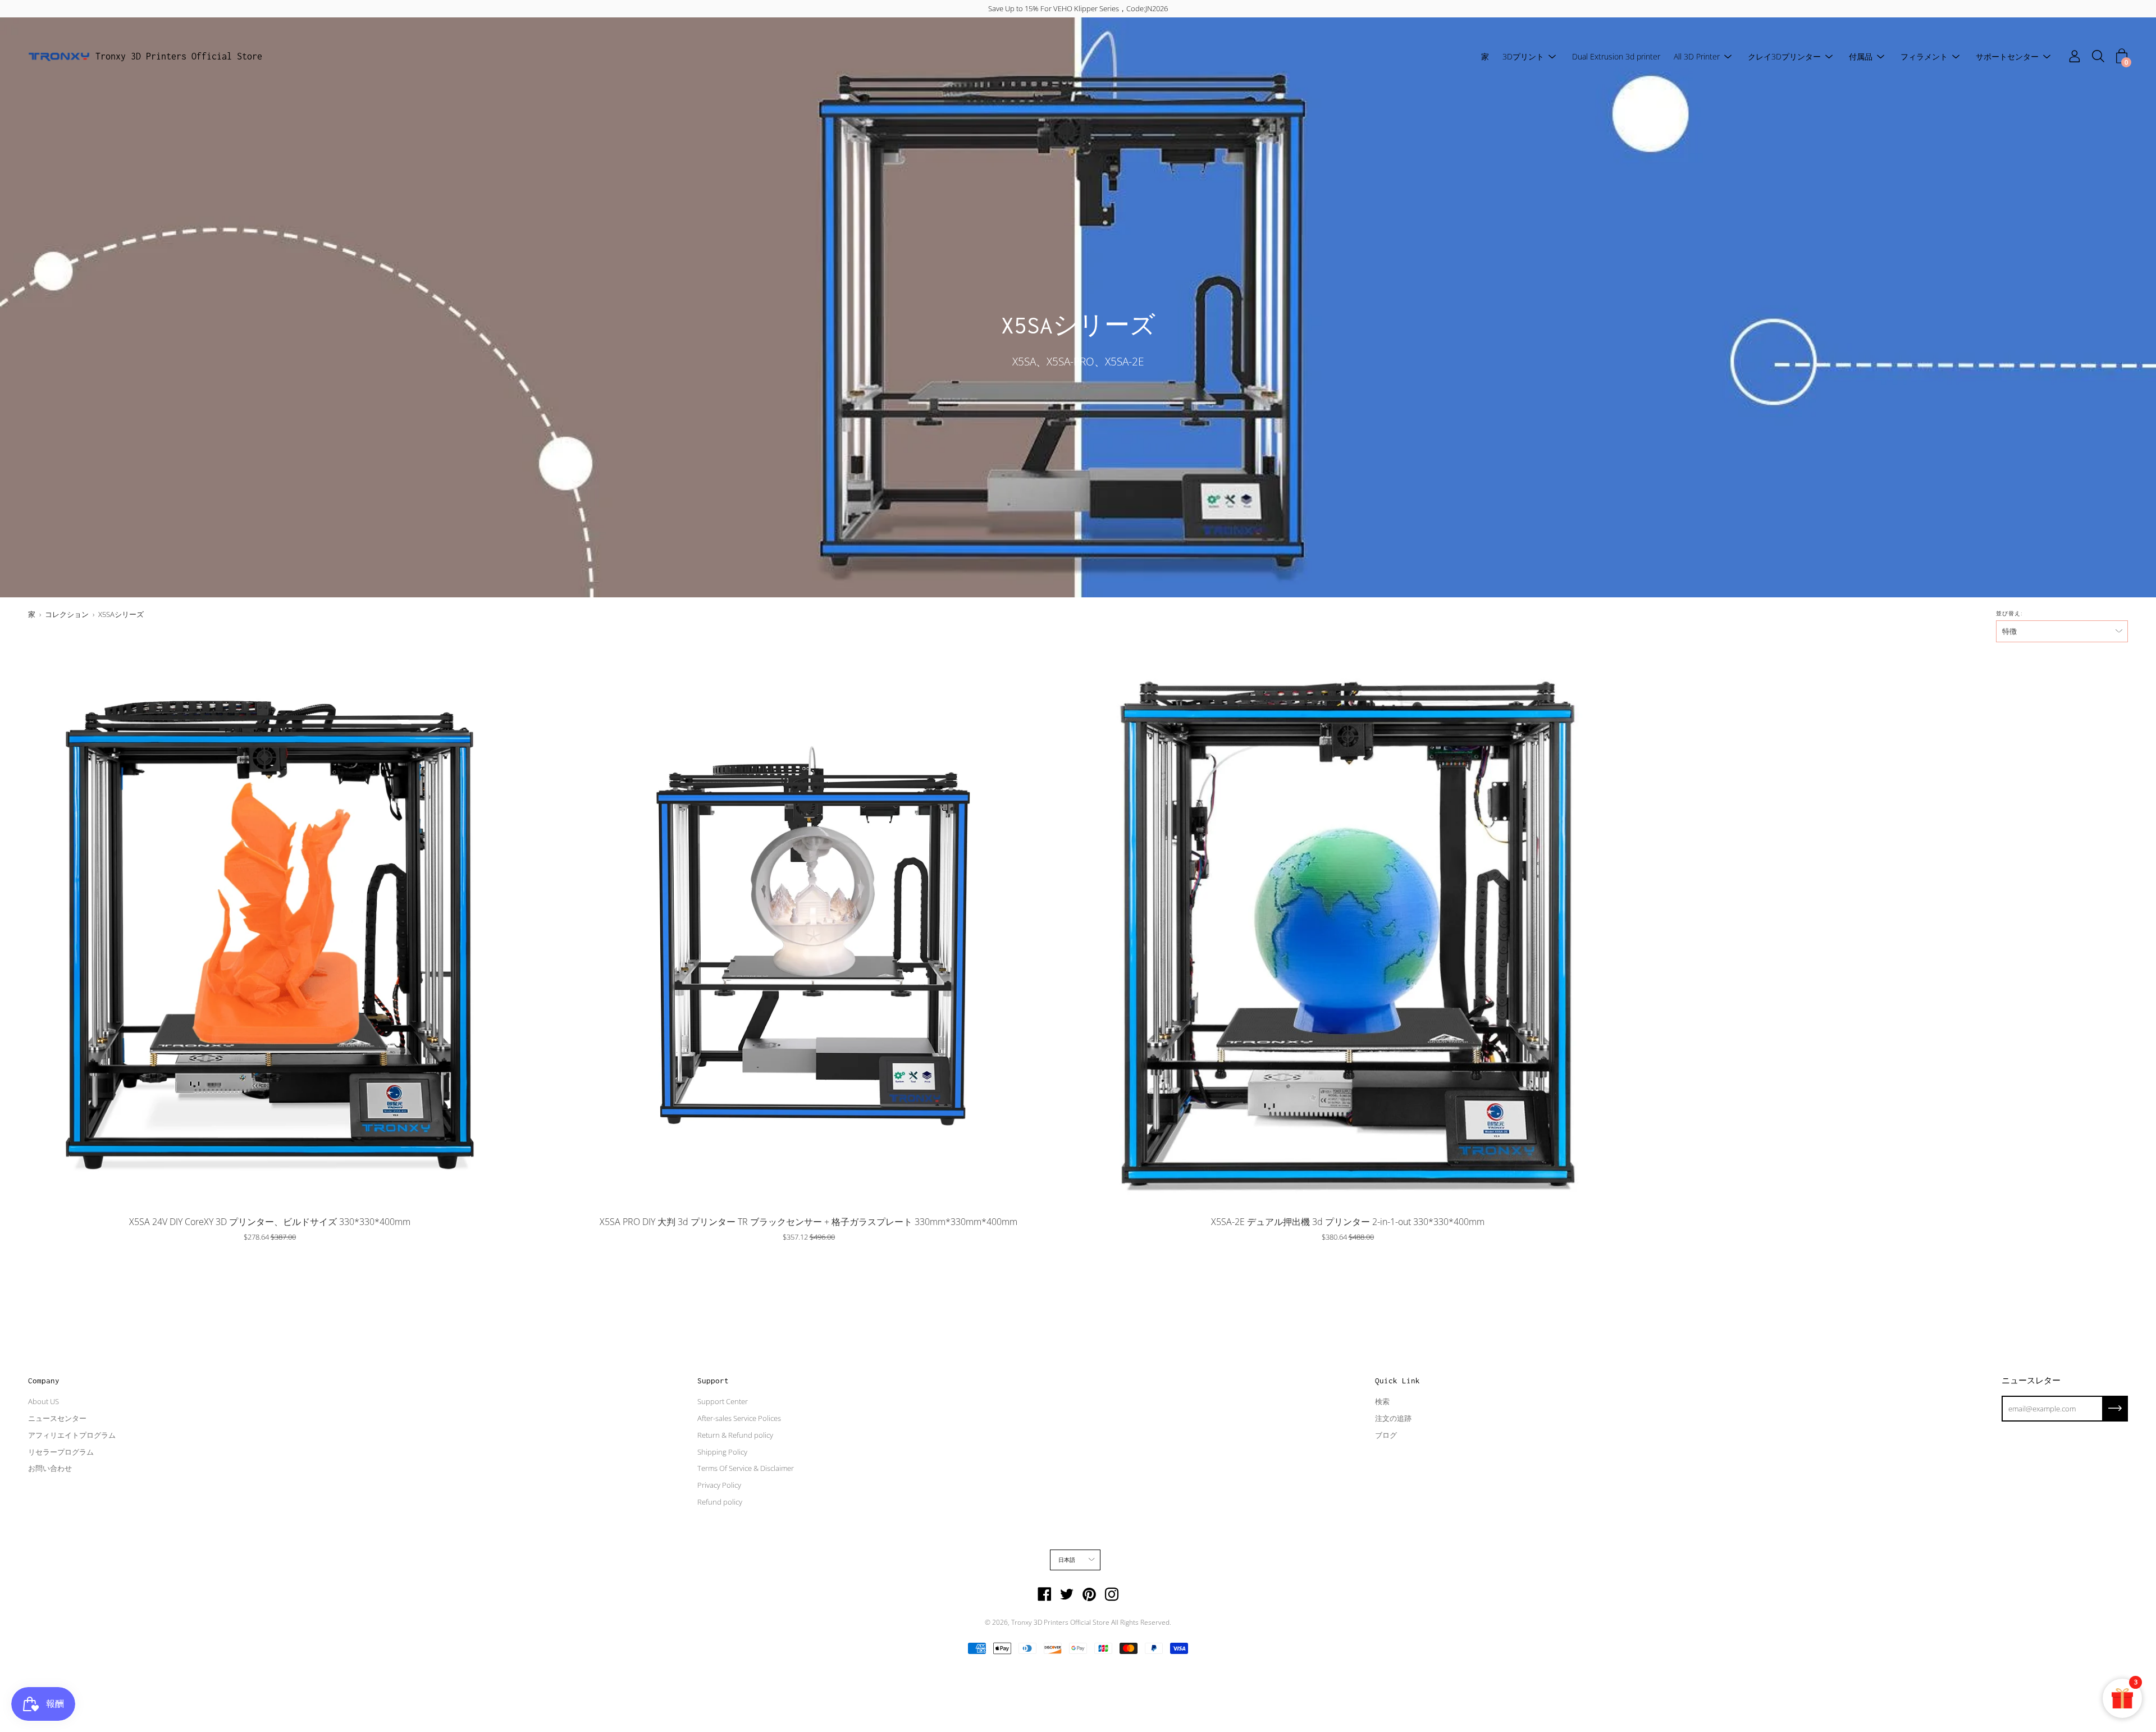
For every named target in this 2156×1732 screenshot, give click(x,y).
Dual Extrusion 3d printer (1616, 56)
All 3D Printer (1697, 56)
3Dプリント (1523, 56)
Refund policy (720, 1502)
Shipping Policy (722, 1452)
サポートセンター (2007, 56)
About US (44, 1401)
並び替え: (2009, 613)
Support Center (723, 1401)
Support (713, 1381)
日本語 (1067, 1560)
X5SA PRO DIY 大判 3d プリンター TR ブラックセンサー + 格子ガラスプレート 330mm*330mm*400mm (808, 1222)
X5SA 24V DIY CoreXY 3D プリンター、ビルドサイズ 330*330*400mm (270, 1222)
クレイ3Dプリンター (1784, 56)
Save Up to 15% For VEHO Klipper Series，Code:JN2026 (1078, 8)
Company (44, 1381)
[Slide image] (269, 931)
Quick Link (1397, 1381)
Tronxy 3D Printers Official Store (179, 56)
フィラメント (1924, 56)
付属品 (1861, 56)
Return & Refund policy (735, 1435)
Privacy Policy (719, 1485)
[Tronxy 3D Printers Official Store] (59, 57)
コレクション (67, 614)
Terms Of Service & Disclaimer (746, 1468)
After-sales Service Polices (739, 1418)
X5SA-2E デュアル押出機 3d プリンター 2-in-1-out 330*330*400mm (1348, 1222)
